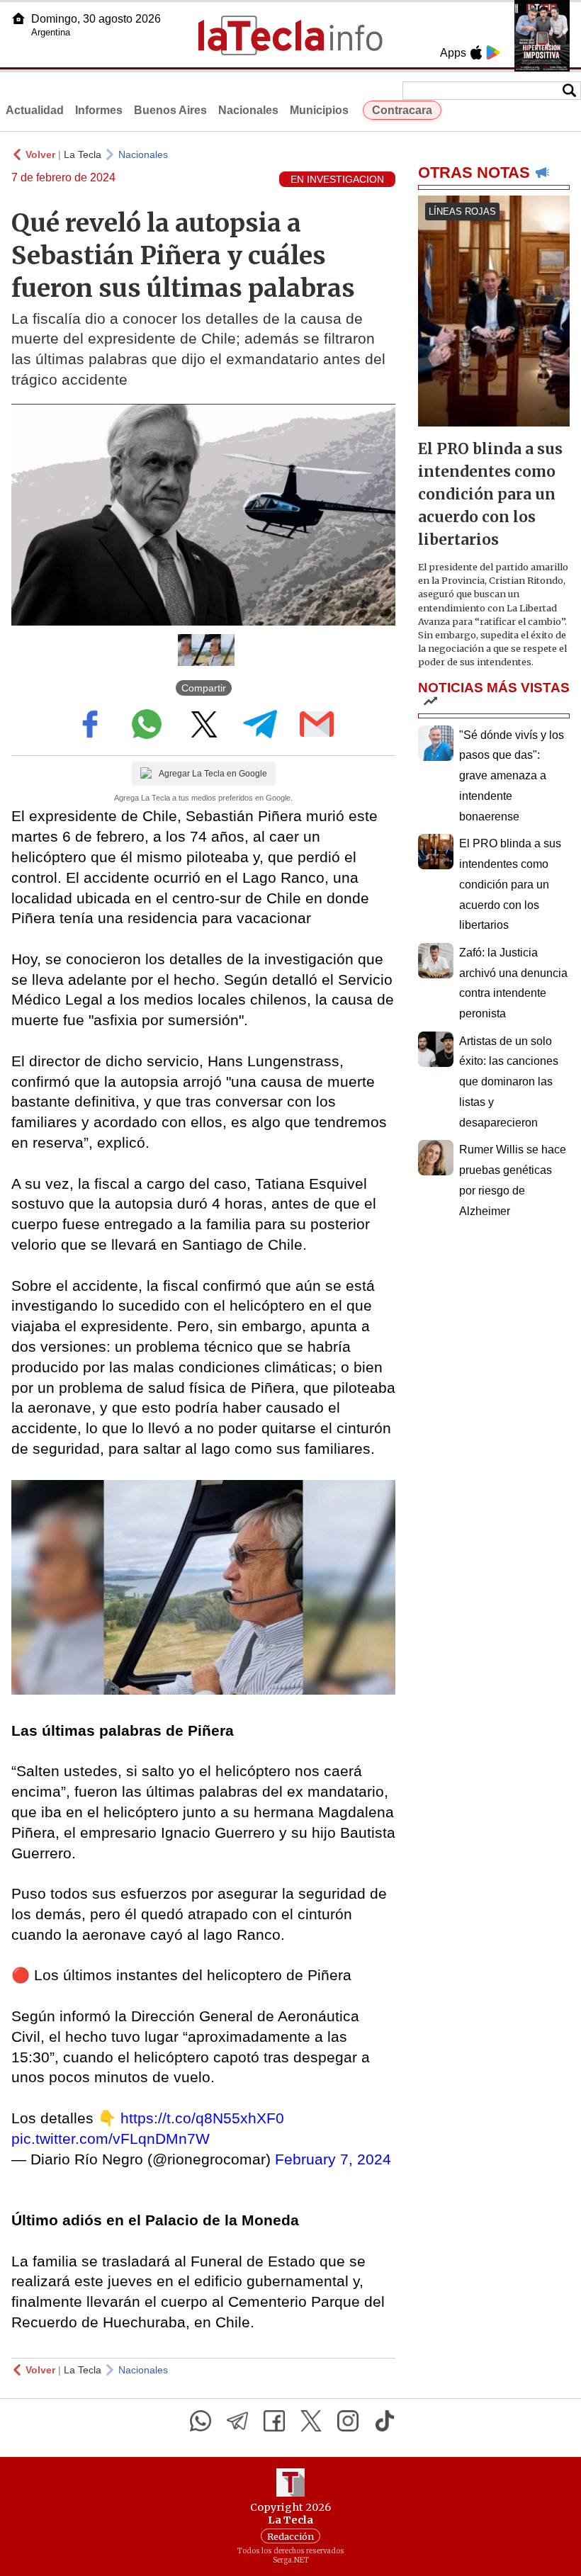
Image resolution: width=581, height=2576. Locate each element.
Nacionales (248, 110)
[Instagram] (348, 2421)
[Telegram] (237, 2421)
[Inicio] (18, 18)
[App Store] (476, 52)
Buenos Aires (170, 110)
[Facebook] (274, 2421)
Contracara (402, 110)
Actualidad (35, 110)
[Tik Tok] (385, 2421)
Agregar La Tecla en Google (213, 774)
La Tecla (83, 154)
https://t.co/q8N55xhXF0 (202, 2118)
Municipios (319, 110)
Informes (99, 110)
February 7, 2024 (333, 2159)
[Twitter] (311, 2421)
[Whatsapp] (201, 2421)
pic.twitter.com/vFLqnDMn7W (111, 2139)
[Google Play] (493, 52)
